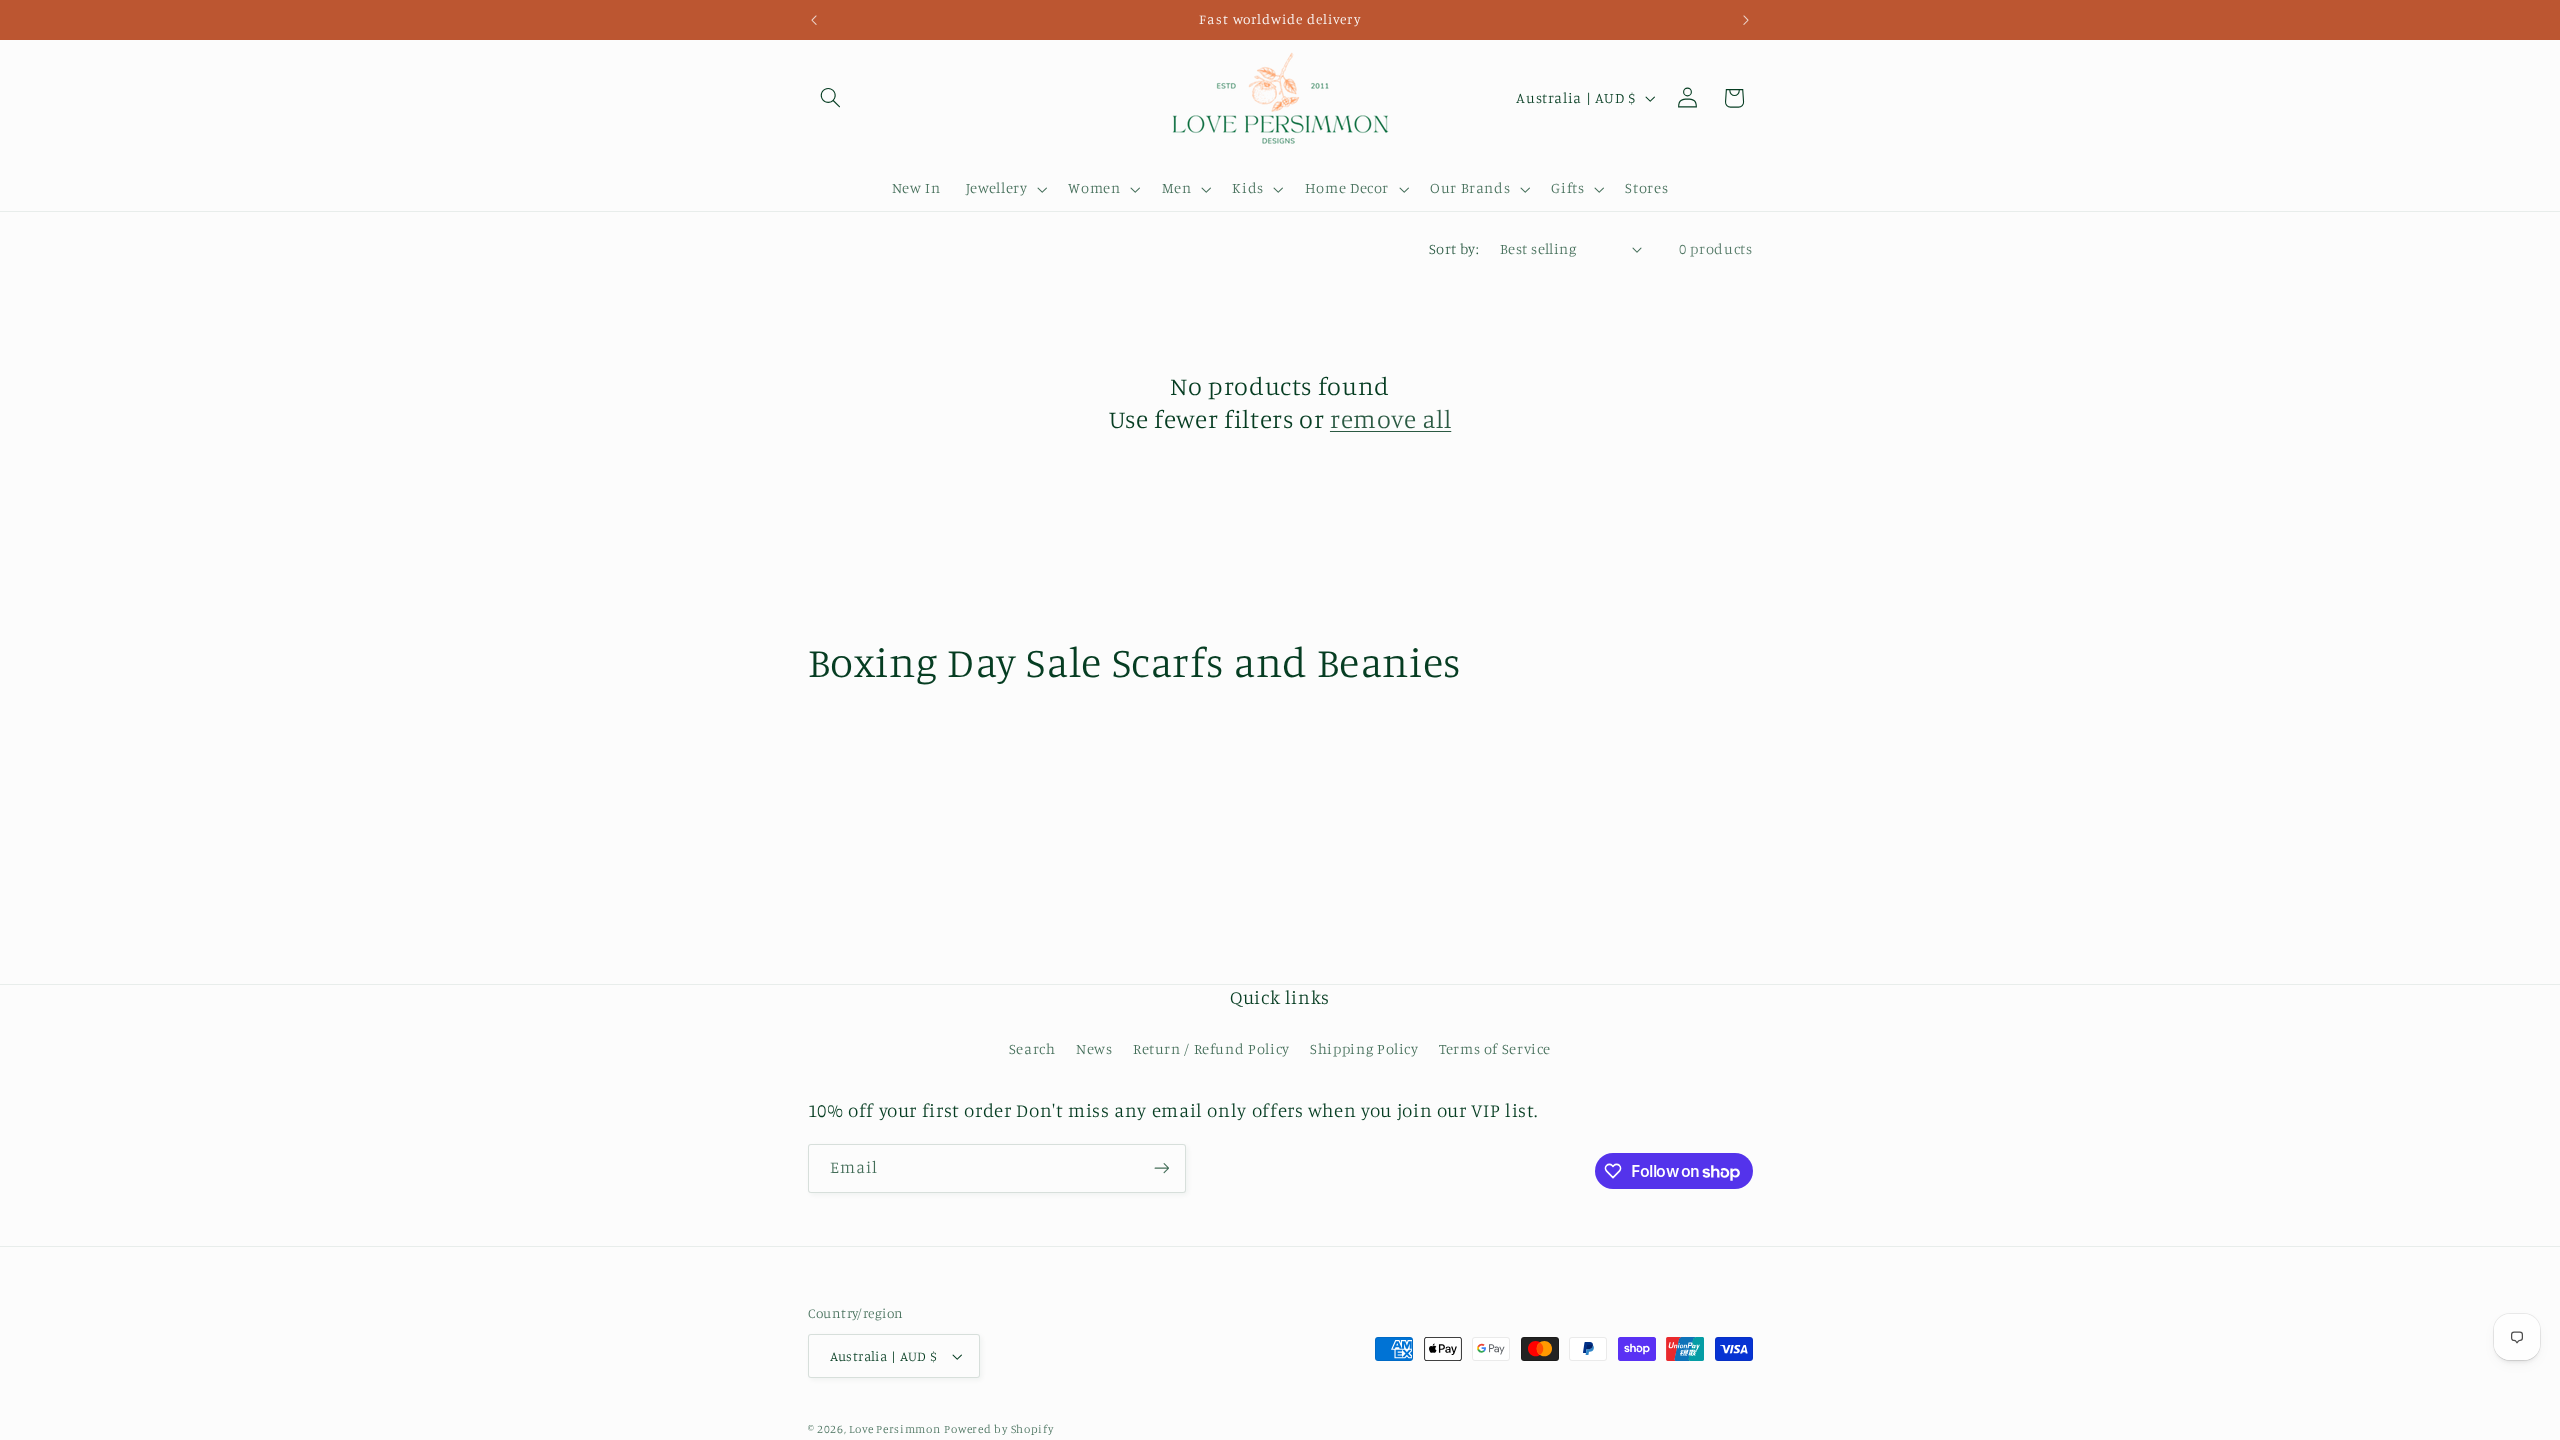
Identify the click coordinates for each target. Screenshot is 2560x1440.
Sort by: (1454, 248)
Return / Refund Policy (1211, 1048)
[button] (831, 98)
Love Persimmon (894, 1429)
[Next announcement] (1746, 20)
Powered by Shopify (998, 1429)
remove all (1390, 418)
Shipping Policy (1364, 1048)
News (1094, 1048)
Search (1032, 1048)
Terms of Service (1495, 1048)
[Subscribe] (1161, 1168)
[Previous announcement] (814, 20)
